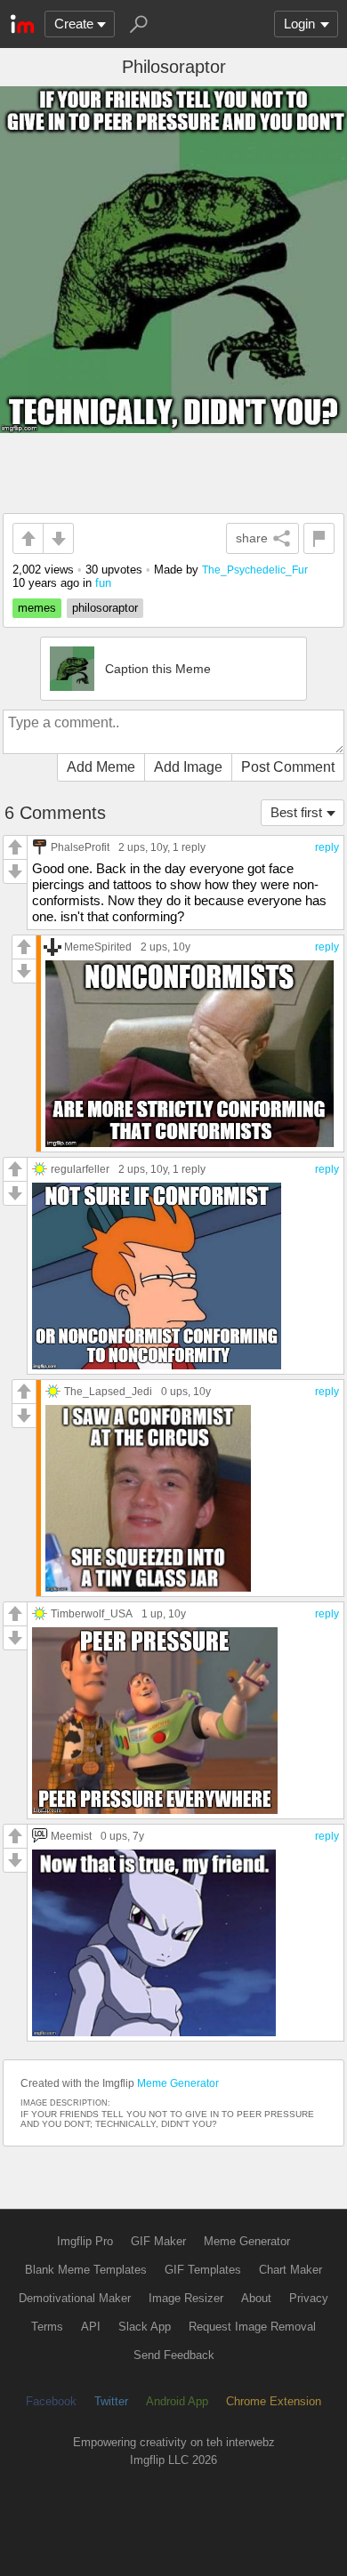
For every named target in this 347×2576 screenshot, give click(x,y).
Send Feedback (174, 2355)
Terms (47, 2327)
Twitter (111, 2401)
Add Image (188, 767)
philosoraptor (105, 608)
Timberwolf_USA (92, 1613)
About (256, 2298)
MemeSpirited (98, 947)
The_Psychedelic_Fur (255, 570)
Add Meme (101, 767)
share (252, 538)
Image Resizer (186, 2298)
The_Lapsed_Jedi (108, 1391)
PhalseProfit (80, 847)
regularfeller (80, 1169)
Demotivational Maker (75, 2298)
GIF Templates (203, 2270)
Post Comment (288, 767)
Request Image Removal (252, 2327)
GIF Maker (158, 2241)
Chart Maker (291, 2270)
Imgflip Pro (85, 2241)
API (91, 2327)
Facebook (51, 2401)
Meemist (71, 1836)
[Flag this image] (319, 538)
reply (327, 847)
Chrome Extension (274, 2401)
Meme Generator (178, 2083)
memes (37, 608)
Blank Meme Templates (86, 2270)
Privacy (309, 2298)
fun (103, 583)
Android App (177, 2401)
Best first (296, 812)
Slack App (145, 2327)
